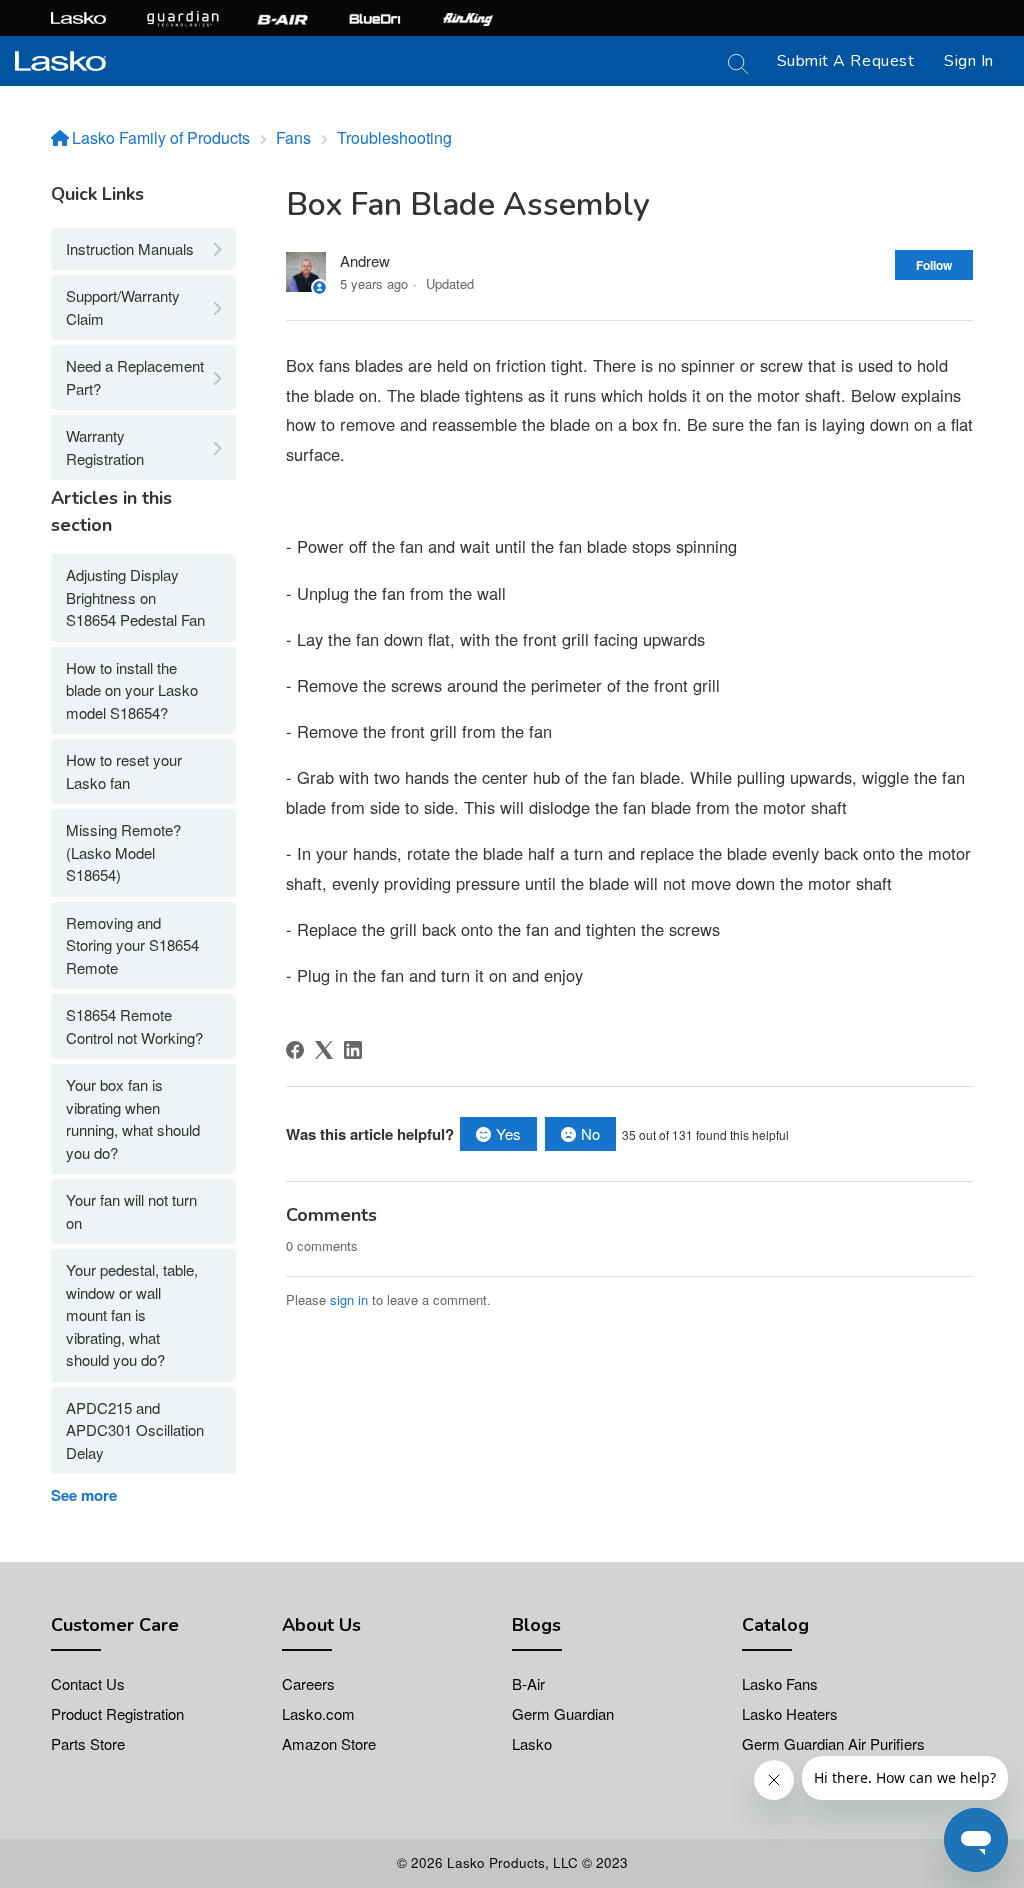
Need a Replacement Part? (135, 377)
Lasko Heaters (790, 1713)
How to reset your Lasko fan (124, 771)
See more (84, 1495)
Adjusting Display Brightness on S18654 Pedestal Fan (135, 597)
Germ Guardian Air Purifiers (833, 1743)
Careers (308, 1683)
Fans (293, 137)
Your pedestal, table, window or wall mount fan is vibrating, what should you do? (132, 1314)
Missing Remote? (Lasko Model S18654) (123, 852)
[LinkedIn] (353, 1050)
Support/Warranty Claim (123, 307)
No (590, 1133)
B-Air (528, 1683)
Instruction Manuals (130, 248)
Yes (508, 1133)
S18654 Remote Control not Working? (134, 1026)
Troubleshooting (394, 137)
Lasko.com (318, 1713)
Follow (934, 265)
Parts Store (88, 1743)
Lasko (532, 1743)
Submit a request (846, 61)
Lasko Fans (780, 1683)
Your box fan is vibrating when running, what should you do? (133, 1118)
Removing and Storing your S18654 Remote (132, 945)
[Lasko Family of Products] (60, 58)
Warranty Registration (105, 447)
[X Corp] (324, 1050)
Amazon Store (329, 1743)
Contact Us (88, 1683)
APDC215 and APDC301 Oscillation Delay (135, 1430)
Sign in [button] (969, 61)
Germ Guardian (563, 1713)
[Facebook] (295, 1050)
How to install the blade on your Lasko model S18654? (132, 690)
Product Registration (117, 1713)
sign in (349, 1299)
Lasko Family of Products (161, 137)
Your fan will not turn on (131, 1211)
